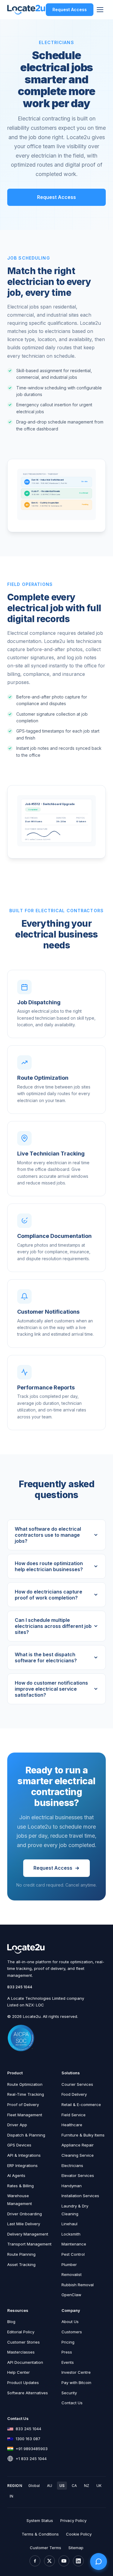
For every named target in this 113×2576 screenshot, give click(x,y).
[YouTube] (64, 2561)
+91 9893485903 (32, 2449)
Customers (72, 2332)
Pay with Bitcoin (76, 2383)
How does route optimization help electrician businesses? (49, 1566)
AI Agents (16, 2175)
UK (99, 2486)
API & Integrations (24, 2155)
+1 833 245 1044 (31, 2459)
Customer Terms (46, 2548)
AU (50, 2486)
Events (68, 2362)
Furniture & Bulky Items (83, 2135)
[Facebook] (35, 2561)
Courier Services (77, 2084)
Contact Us (72, 2403)
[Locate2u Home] (26, 10)
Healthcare (72, 2125)
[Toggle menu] (100, 10)
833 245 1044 (20, 1987)
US (62, 2486)
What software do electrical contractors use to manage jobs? (48, 1535)
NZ (87, 2486)
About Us (70, 2322)
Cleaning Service (78, 2155)
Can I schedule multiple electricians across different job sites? (53, 1626)
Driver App (17, 2125)
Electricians (72, 2165)
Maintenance (74, 2244)
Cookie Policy (79, 2534)
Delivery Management (28, 2234)
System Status (40, 2520)
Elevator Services (78, 2175)
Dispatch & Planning (26, 2135)
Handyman (72, 2186)
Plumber (69, 2264)
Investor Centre (76, 2372)
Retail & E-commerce (81, 2105)
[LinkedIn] (78, 2561)
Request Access (70, 10)
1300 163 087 (28, 2439)
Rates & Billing (20, 2186)
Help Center (19, 2372)
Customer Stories (24, 2342)
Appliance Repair (78, 2145)
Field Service (74, 2115)
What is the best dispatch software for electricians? (46, 1657)
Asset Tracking (21, 2264)
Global (34, 2486)
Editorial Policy (21, 2332)
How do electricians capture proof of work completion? (49, 1595)
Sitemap (76, 2548)
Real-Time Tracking (26, 2094)
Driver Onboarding (25, 2214)
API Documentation (25, 2362)
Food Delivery (74, 2094)
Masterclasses (21, 2352)
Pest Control (73, 2254)
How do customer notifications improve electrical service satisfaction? (51, 1689)
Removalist (72, 2274)
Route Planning (21, 2254)
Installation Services (80, 2196)
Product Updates (23, 2383)
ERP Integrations (22, 2165)
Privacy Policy (73, 2520)
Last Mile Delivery (24, 2224)
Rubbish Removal (78, 2285)
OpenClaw (71, 2295)
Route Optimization (25, 2084)
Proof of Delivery (23, 2105)
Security (69, 2393)
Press (67, 2352)
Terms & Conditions (40, 2534)
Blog (11, 2322)
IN (11, 2496)
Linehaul (69, 2224)
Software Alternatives (28, 2393)
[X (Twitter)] (49, 2561)
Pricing (68, 2342)
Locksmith (71, 2234)
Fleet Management (25, 2115)
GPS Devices (19, 2145)
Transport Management (29, 2244)
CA (74, 2486)
